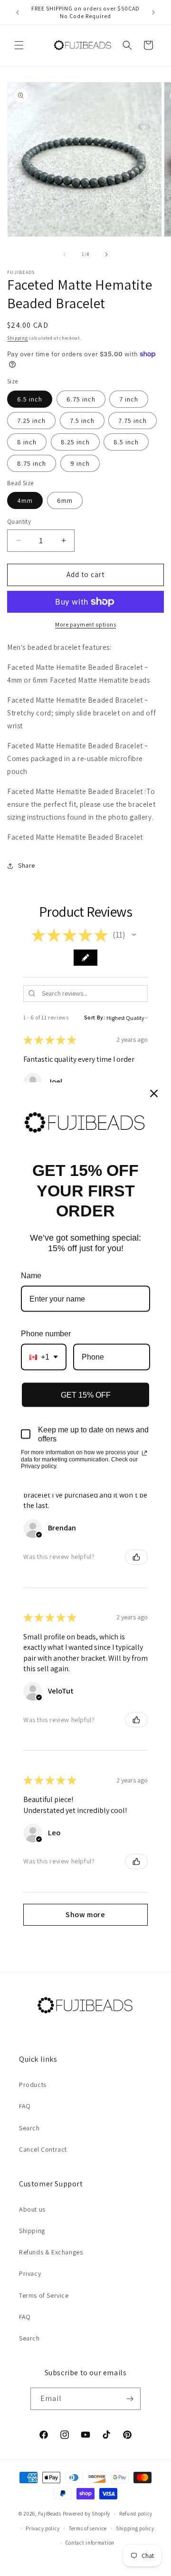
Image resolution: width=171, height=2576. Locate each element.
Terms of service (88, 2528)
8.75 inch (32, 463)
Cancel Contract (43, 2149)
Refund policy (136, 2514)
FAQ (25, 2106)
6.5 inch (30, 399)
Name (31, 1275)
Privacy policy (43, 2528)
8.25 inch (75, 442)
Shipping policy (135, 2528)
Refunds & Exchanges (51, 2252)
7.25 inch (31, 421)
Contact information (90, 2543)
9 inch (80, 463)
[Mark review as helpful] (136, 1557)
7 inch (129, 399)
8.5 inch (126, 442)
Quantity (19, 522)
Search (29, 2128)
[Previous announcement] (18, 12)
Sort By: (95, 1017)
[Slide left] (65, 255)
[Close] (154, 1093)
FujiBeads (50, 2514)
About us (32, 2209)
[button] (19, 45)
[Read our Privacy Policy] (144, 1453)
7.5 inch (82, 421)
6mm (65, 500)
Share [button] (27, 865)
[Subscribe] (130, 2399)
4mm (25, 500)
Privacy (30, 2273)
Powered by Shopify (87, 2514)
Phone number (46, 1334)
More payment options (85, 624)
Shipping (18, 338)
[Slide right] (106, 255)
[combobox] (44, 1357)
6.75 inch (81, 399)
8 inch (27, 442)
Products (33, 2085)
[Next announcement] (153, 12)
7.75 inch (133, 421)
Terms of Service (44, 2295)
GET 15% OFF (86, 1395)
